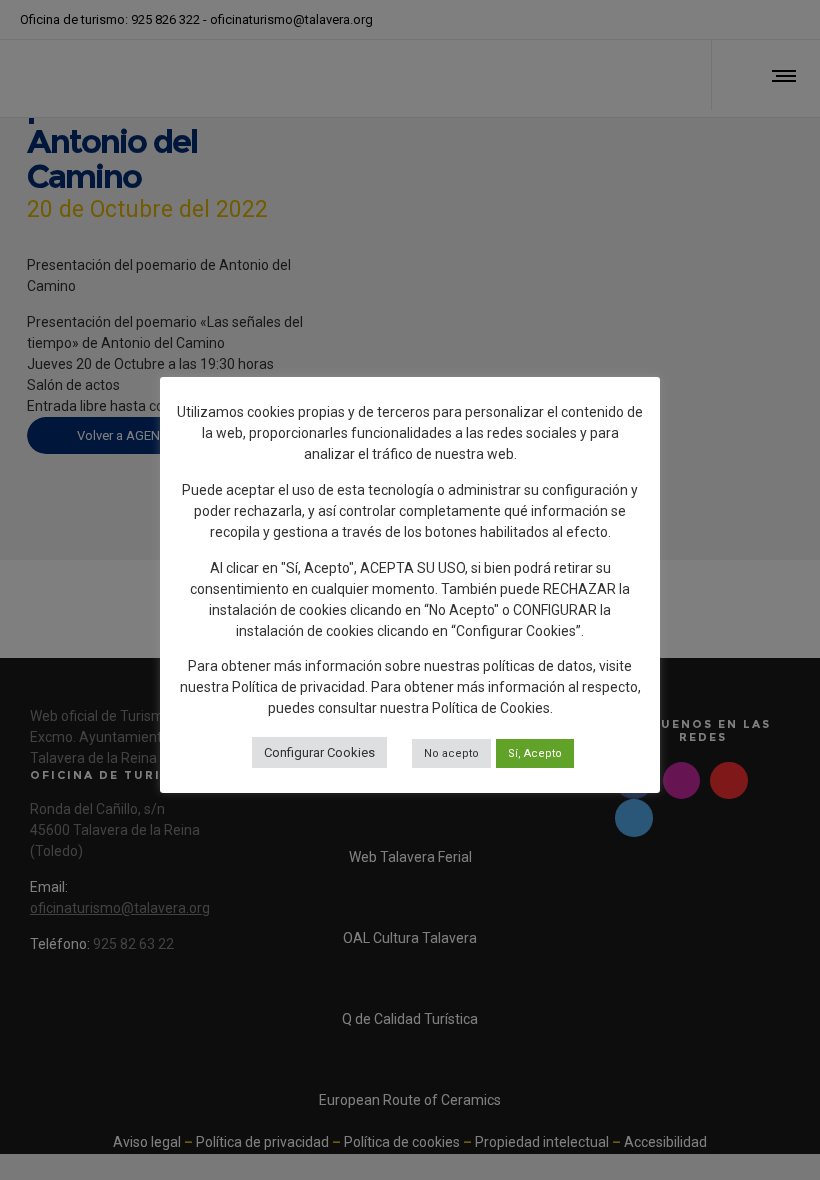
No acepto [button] (451, 753)
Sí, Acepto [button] (535, 753)
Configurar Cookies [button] (319, 752)
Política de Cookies (491, 708)
